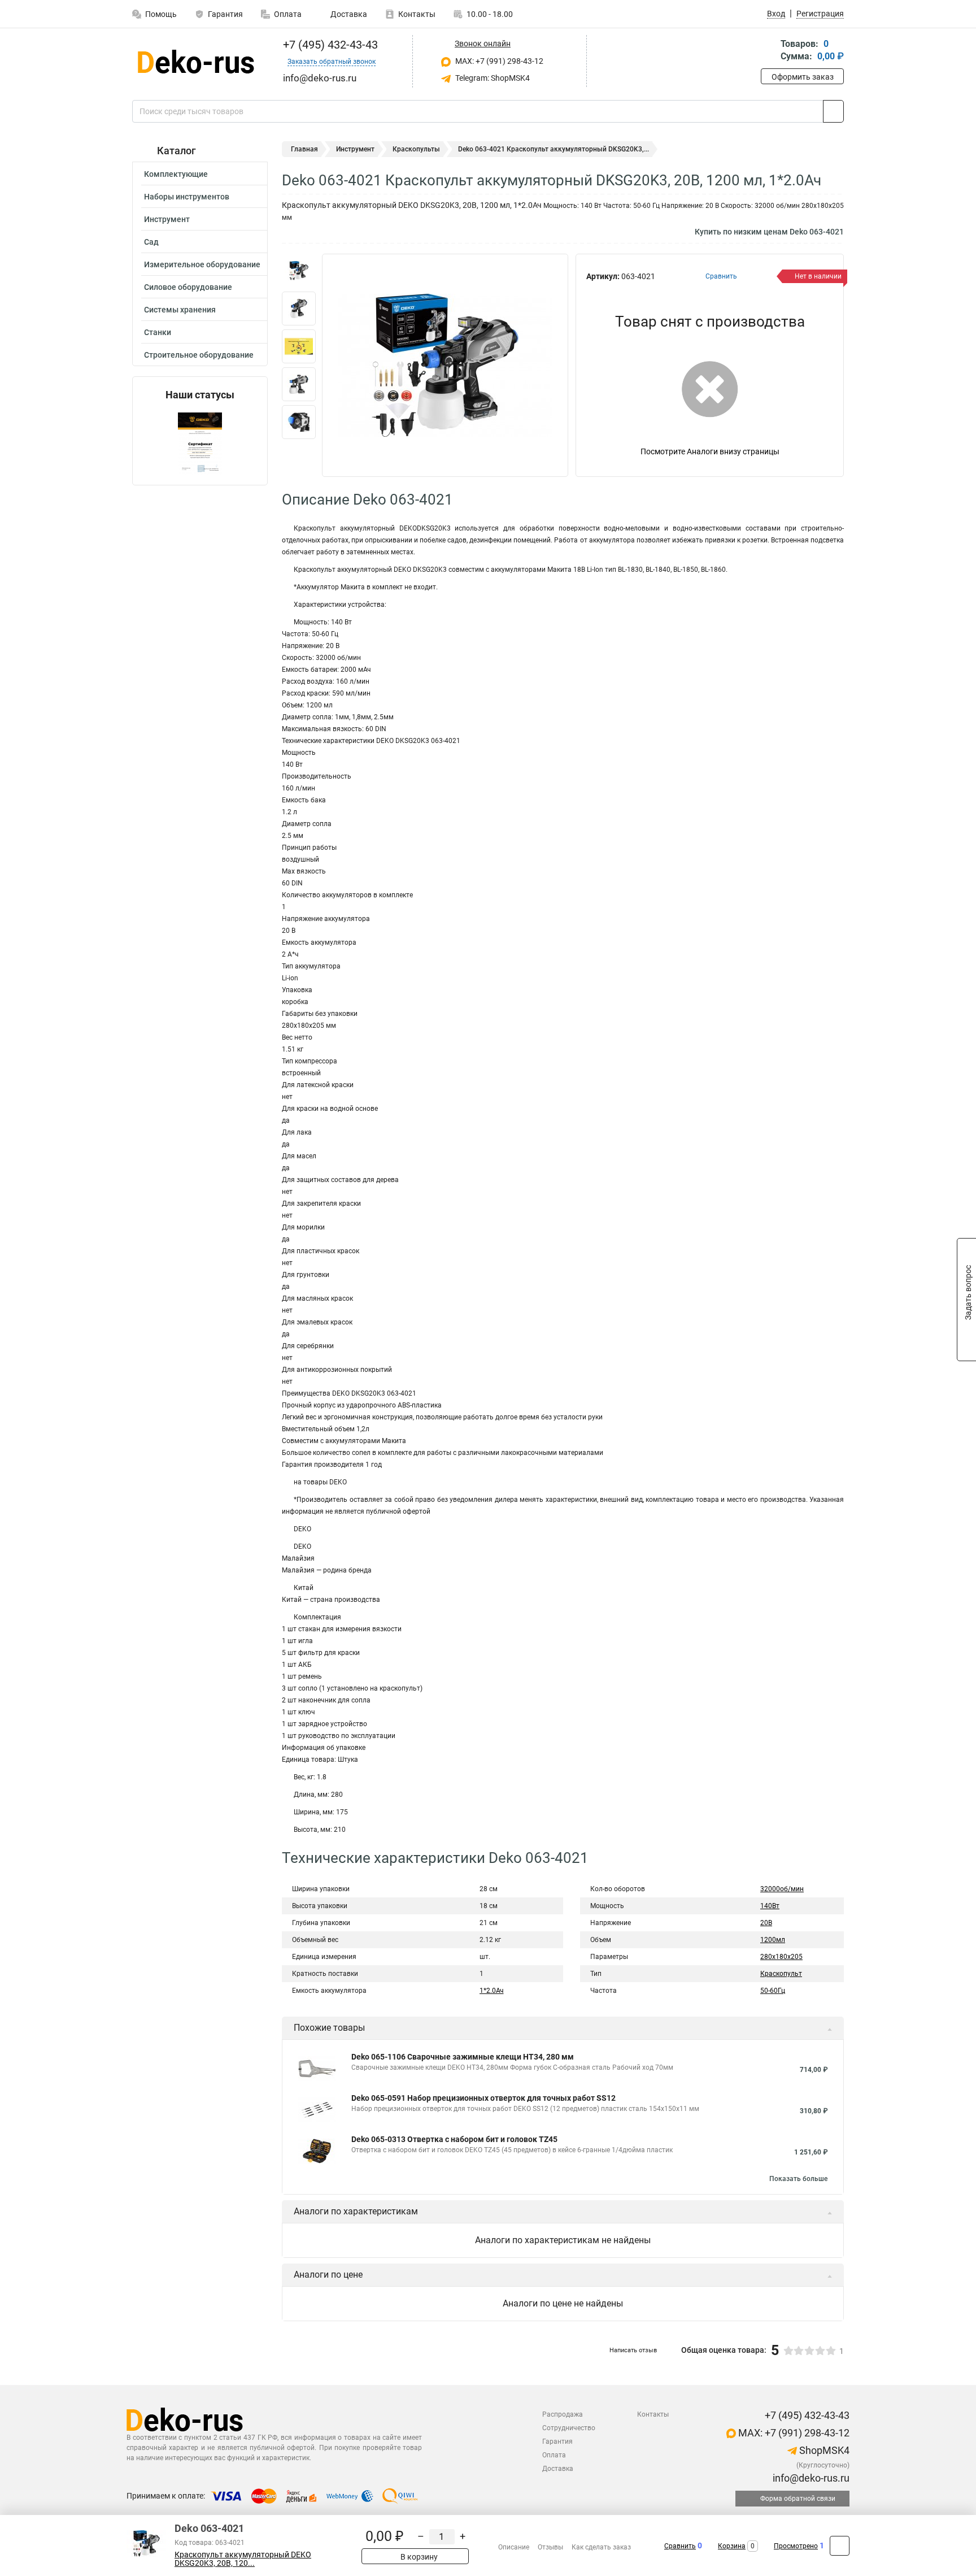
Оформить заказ (803, 77)
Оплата (288, 14)
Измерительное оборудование (202, 264)
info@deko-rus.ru (810, 2478)
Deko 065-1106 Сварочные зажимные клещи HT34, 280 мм (463, 2057)
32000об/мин (782, 1889)
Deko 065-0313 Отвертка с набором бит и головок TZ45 (454, 2139)
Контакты (417, 14)
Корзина (732, 2546)
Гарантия (225, 14)
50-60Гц (773, 1991)
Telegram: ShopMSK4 (492, 78)
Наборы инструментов (187, 197)
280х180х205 (781, 1957)
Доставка (348, 14)
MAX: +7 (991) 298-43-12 (498, 61)
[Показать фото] (299, 271)
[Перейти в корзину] (769, 51)
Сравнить (680, 2546)
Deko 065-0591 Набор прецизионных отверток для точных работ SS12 (483, 2098)
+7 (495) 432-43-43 (329, 45)
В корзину (418, 2557)
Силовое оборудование (188, 287)
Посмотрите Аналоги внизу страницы (710, 451)
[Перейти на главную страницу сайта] (196, 62)
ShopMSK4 (823, 2450)
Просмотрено (796, 2546)
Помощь (161, 14)
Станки (158, 332)
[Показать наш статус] (200, 443)
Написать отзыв (633, 2350)
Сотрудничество (569, 2428)
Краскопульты (416, 149)
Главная (304, 149)
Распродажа (563, 2414)
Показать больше (798, 2179)
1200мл (773, 1940)
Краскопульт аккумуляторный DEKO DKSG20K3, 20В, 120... (243, 2559)
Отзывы (550, 2547)
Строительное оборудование (199, 355)
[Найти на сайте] (833, 111)
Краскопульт (781, 1974)
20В (766, 1923)
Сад (151, 242)
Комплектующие (176, 174)
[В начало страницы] (840, 2546)
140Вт (770, 1906)
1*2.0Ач (492, 1991)
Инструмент (167, 219)
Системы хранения (180, 310)
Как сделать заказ (601, 2547)
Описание (514, 2547)
